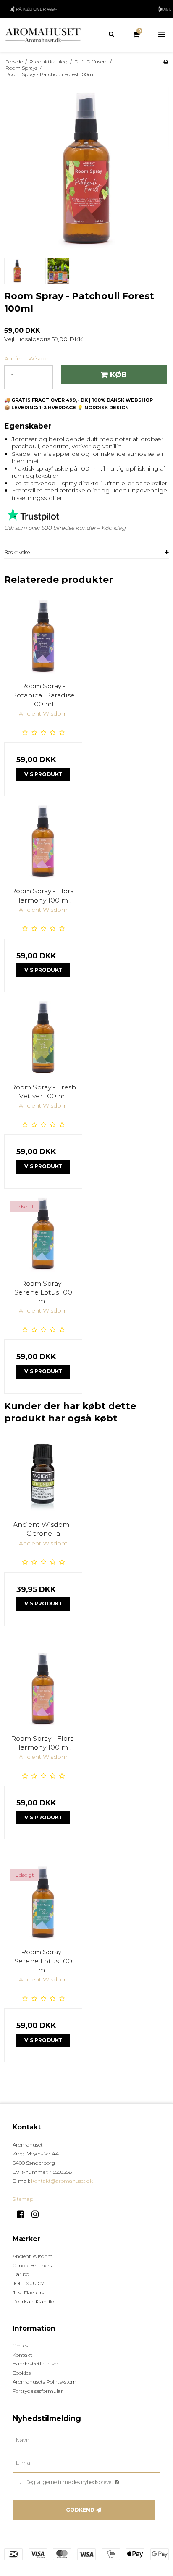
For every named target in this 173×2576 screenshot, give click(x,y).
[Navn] (86, 2440)
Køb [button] (118, 375)
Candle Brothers (32, 2265)
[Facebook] (23, 2214)
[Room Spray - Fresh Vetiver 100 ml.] (43, 1038)
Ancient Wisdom (33, 2256)
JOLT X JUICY (28, 2283)
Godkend (80, 2510)
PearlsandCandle (33, 2301)
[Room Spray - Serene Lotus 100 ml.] (43, 1234)
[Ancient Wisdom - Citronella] (43, 1475)
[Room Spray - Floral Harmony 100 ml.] (43, 842)
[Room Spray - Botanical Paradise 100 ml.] (43, 637)
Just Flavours (28, 2293)
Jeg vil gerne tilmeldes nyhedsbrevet (82, 2480)
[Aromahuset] (43, 35)
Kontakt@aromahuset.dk (62, 2181)
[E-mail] (86, 2463)
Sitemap (23, 2199)
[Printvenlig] (166, 62)
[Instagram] (38, 2214)
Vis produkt (43, 774)
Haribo (21, 2274)
